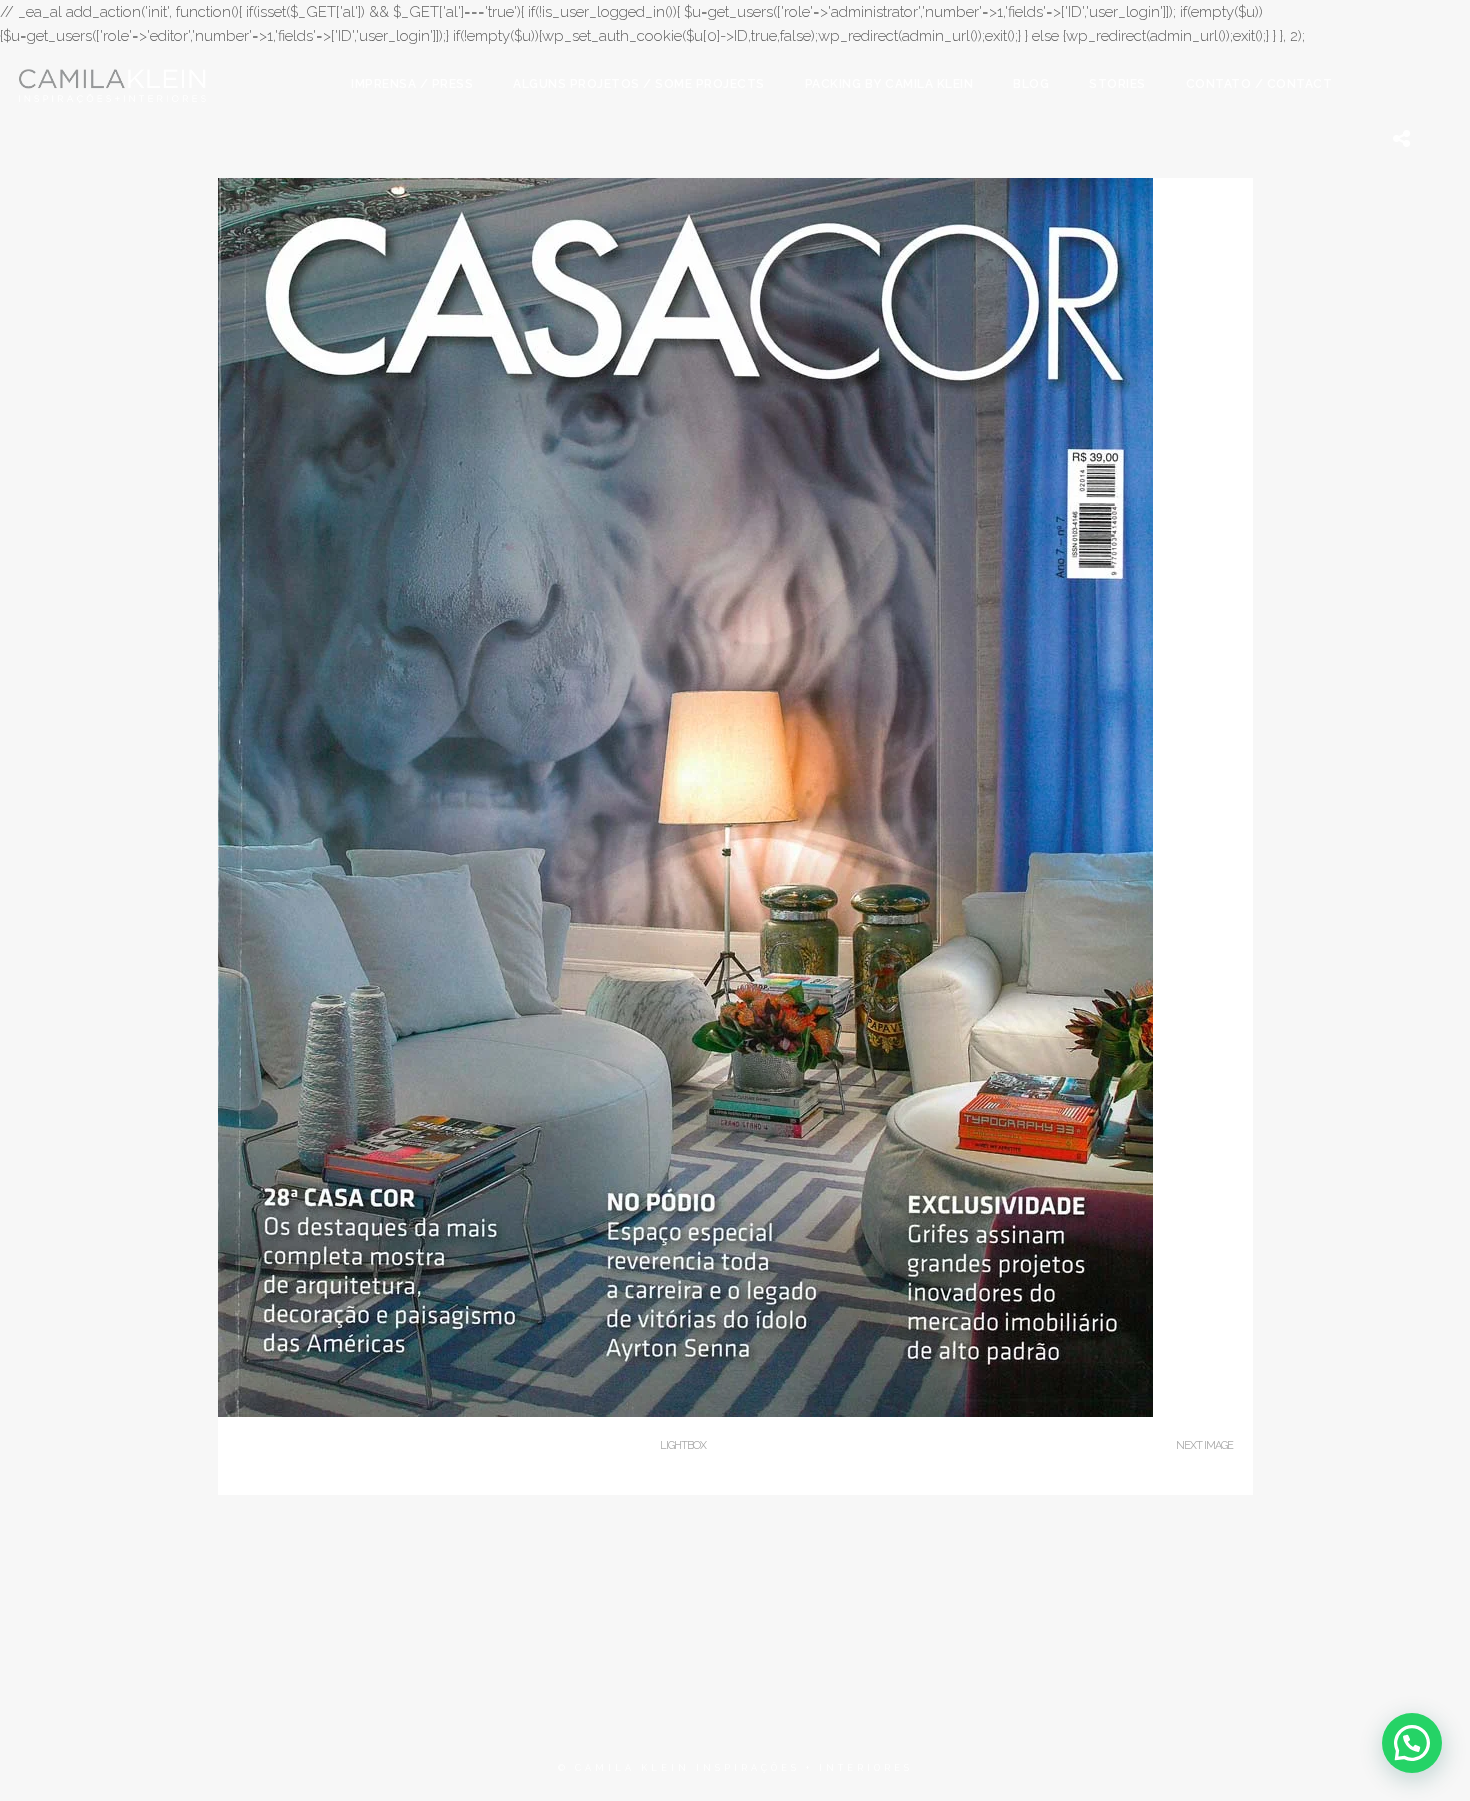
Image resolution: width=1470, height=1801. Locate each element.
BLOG (1031, 84)
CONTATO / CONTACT (1259, 84)
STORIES (1117, 84)
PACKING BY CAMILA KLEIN (889, 84)
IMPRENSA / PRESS (412, 84)
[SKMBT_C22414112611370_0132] (685, 1412)
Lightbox (683, 1445)
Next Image (1204, 1445)
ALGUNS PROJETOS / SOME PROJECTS (639, 84)
